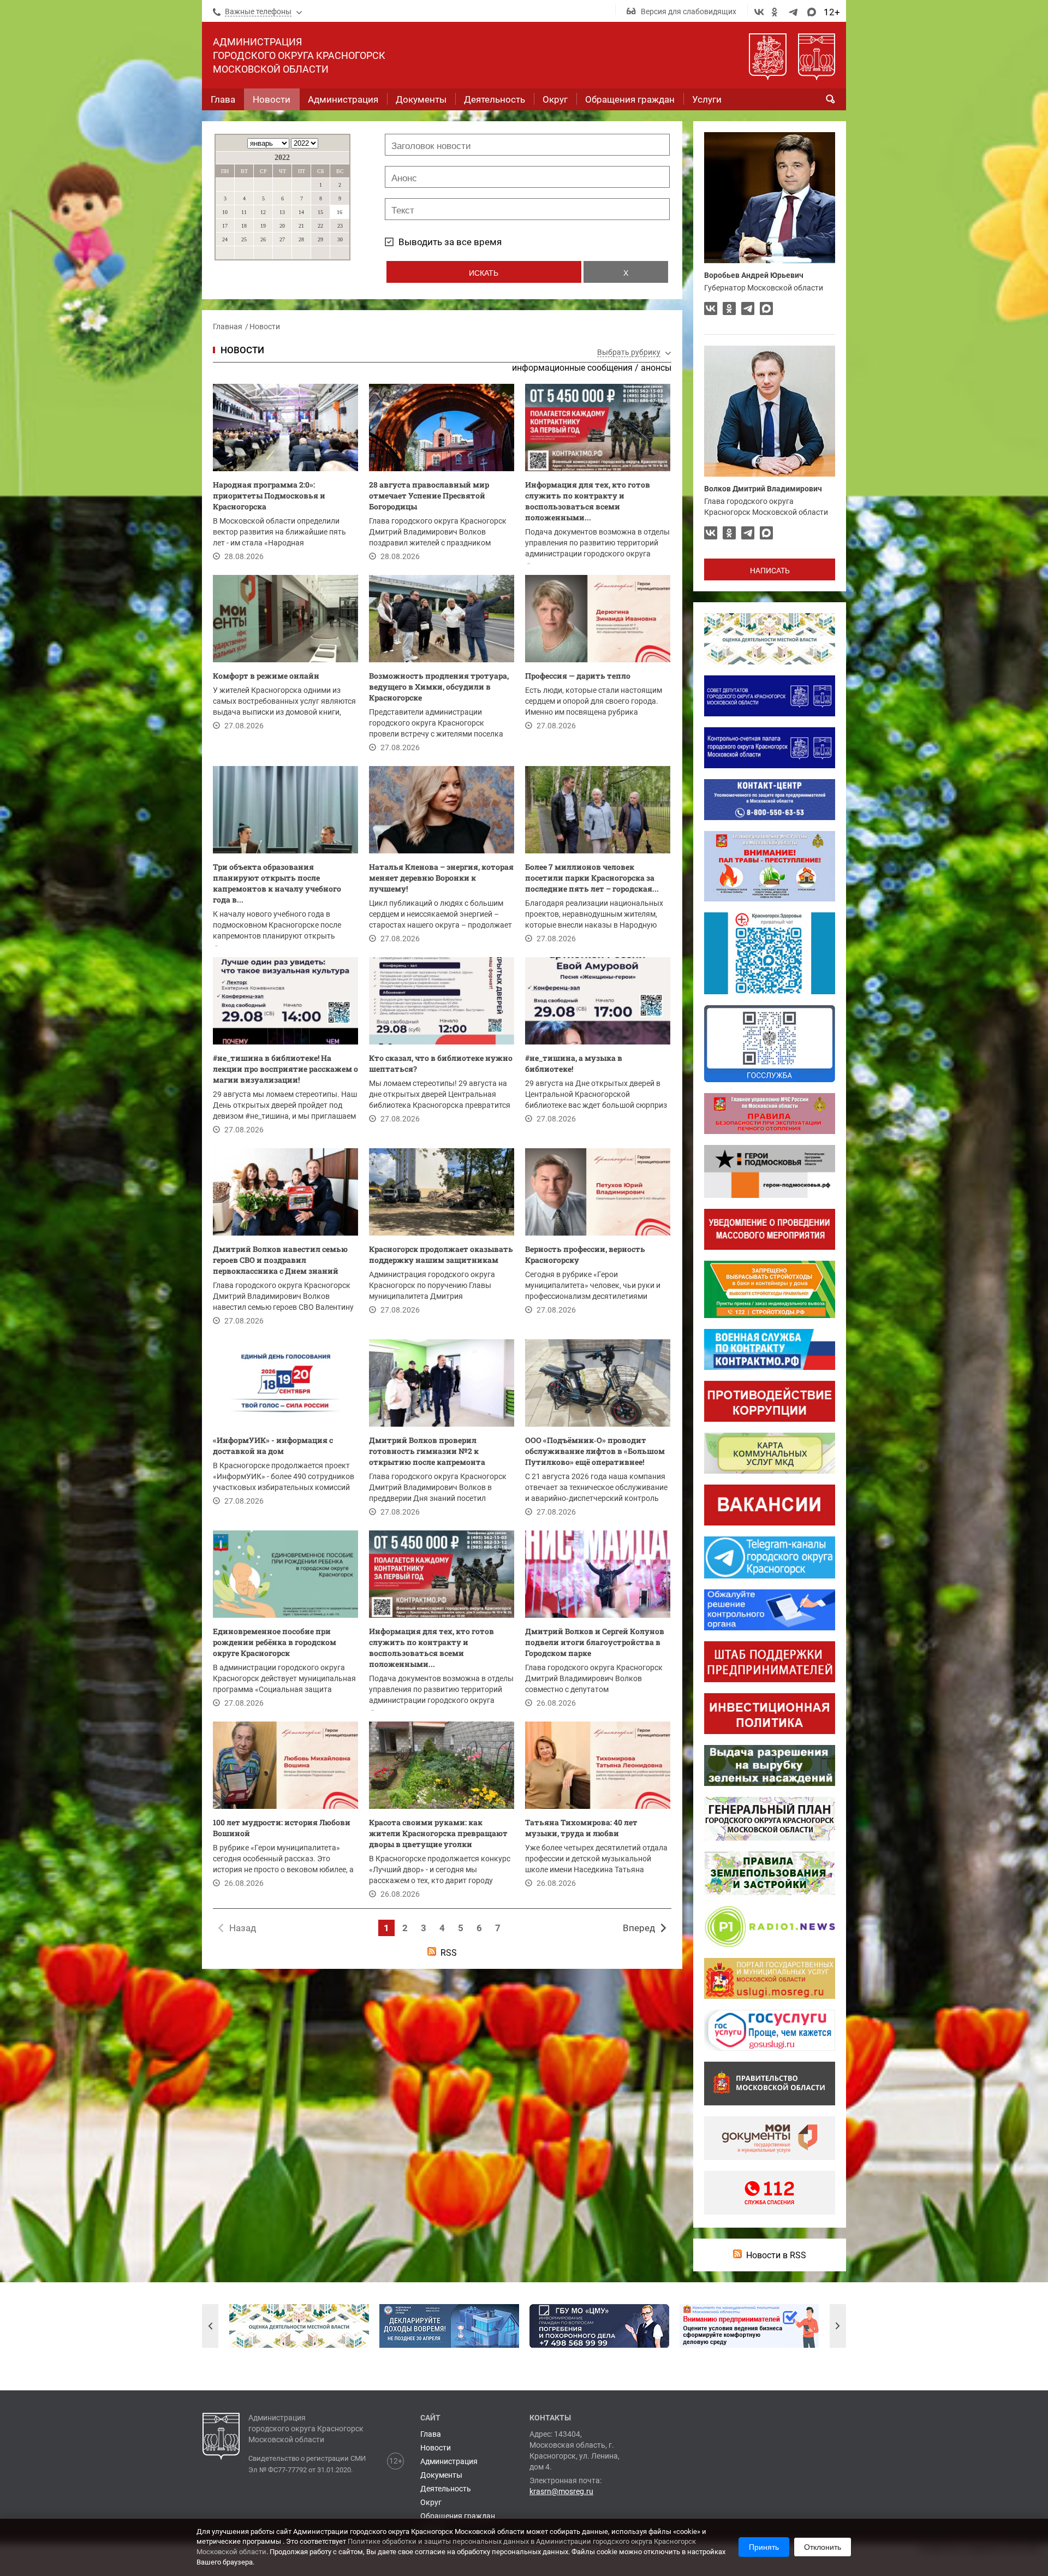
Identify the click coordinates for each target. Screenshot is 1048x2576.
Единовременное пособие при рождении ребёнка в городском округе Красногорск (275, 1642)
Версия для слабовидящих (689, 11)
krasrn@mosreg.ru (561, 2491)
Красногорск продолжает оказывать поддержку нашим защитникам (441, 1254)
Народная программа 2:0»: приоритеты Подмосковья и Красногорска (269, 495)
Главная (228, 327)
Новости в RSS (776, 2255)
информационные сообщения (572, 368)
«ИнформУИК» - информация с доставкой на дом (273, 1446)
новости (242, 350)
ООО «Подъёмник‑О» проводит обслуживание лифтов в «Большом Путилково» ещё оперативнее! (595, 1451)
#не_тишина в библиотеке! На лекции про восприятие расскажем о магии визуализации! (285, 1069)
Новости (265, 327)
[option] (299, 2326)
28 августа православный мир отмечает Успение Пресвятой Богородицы (429, 495)
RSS (449, 1953)
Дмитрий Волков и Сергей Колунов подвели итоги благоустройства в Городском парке (595, 1642)
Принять (764, 2547)
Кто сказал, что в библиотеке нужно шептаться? (441, 1063)
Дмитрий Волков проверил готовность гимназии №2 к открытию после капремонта (427, 1451)
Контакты (550, 2418)
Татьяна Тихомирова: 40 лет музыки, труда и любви (581, 1828)
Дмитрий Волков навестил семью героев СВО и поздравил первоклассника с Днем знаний (280, 1260)
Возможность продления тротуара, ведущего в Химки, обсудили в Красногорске (439, 687)
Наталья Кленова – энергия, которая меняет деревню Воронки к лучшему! (441, 878)
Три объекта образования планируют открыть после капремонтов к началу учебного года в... (277, 883)
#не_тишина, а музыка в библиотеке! (574, 1063)
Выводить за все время (450, 242)
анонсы (656, 368)
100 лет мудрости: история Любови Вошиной (282, 1828)
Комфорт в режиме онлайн (266, 676)
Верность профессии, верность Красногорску (585, 1254)
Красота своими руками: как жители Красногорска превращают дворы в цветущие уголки (438, 1833)
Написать (770, 571)
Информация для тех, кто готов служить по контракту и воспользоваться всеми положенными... (588, 501)
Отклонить (823, 2547)
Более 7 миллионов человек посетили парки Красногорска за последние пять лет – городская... (592, 878)
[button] (210, 2326)
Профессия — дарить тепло (578, 676)
